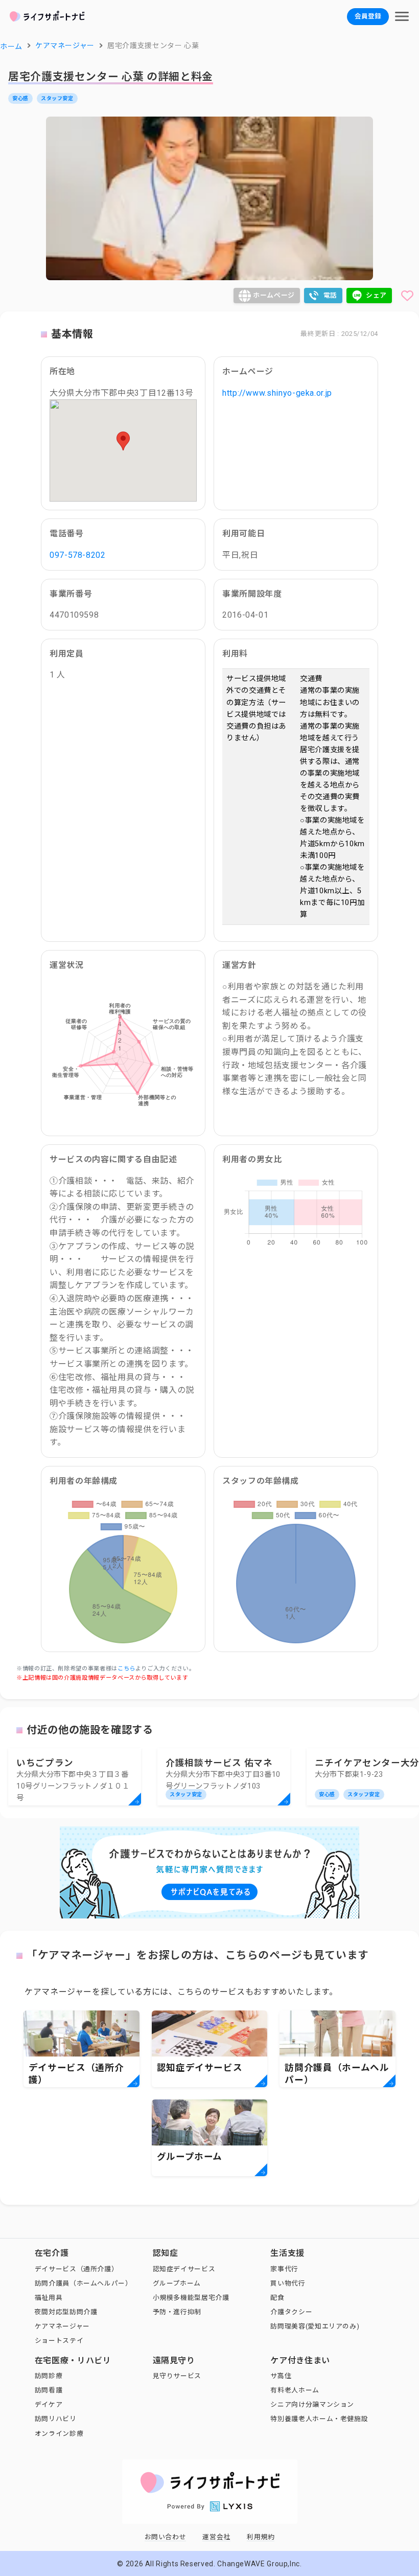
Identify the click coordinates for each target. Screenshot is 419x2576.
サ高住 (281, 2376)
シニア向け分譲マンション (312, 2404)
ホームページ (274, 295)
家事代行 (284, 2269)
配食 (277, 2298)
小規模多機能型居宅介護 (191, 2298)
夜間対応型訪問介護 (66, 2312)
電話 (330, 295)
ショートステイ (59, 2341)
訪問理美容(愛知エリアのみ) (315, 2326)
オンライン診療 (59, 2434)
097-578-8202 (78, 555)
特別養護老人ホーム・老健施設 (319, 2419)
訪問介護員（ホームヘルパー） (84, 2283)
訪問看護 (49, 2390)
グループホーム (177, 2283)
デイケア (49, 2404)
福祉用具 (49, 2298)
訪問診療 (49, 2376)
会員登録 (368, 16)
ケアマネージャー (62, 2326)
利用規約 (261, 2537)
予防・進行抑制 (177, 2312)
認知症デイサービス (184, 2269)
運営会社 (216, 2537)
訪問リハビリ (56, 2419)
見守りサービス (177, 2376)
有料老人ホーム (295, 2390)
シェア (376, 295)
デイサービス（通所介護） (77, 2269)
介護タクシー (291, 2312)
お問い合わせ (166, 2537)
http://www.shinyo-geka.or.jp (277, 393)
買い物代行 (288, 2283)
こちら (126, 1669)
